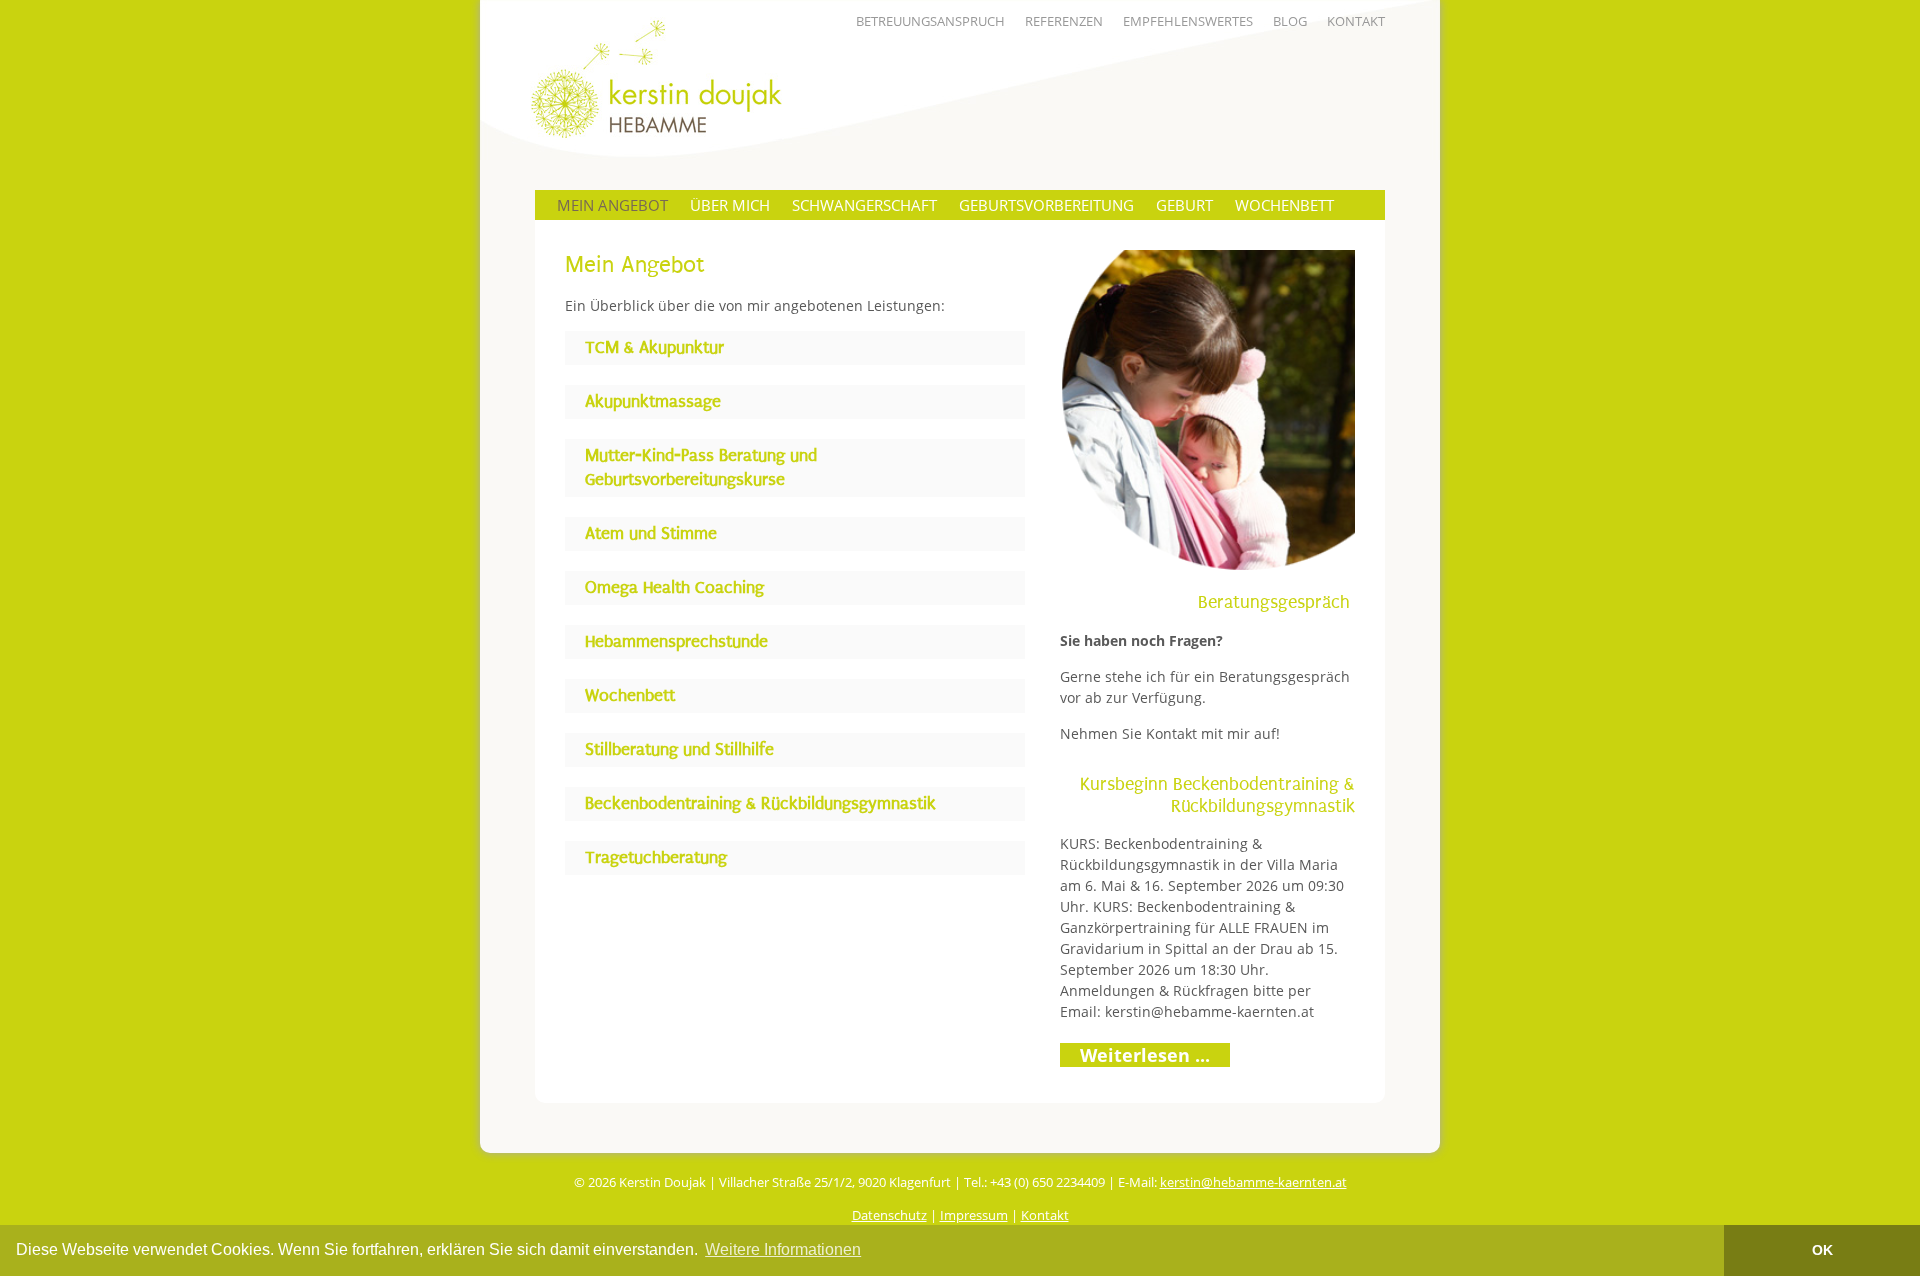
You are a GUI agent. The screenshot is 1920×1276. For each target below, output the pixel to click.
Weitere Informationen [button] (783, 1249)
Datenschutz (889, 1215)
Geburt (1184, 205)
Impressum (974, 1215)
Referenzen (1064, 21)
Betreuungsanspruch (930, 21)
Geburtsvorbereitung (1046, 205)
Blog (1290, 21)
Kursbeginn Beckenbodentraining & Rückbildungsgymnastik (1217, 795)
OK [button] (1822, 1250)
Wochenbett (1284, 205)
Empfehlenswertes (1188, 21)
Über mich (730, 205)
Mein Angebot (612, 205)
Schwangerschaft (864, 205)
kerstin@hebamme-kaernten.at (1209, 1011)
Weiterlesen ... (1145, 1055)
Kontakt (1356, 21)
